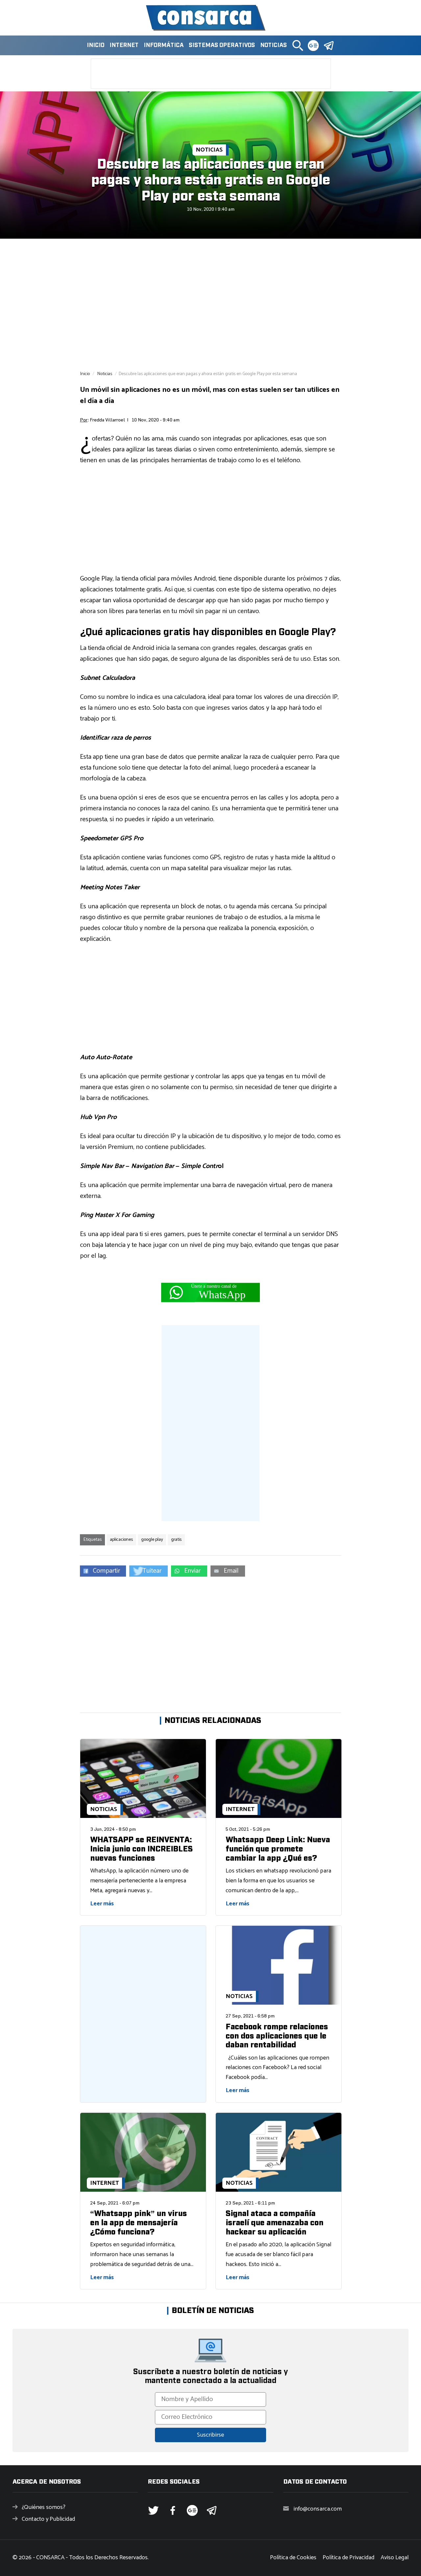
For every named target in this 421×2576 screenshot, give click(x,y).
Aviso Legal (395, 2558)
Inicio (96, 45)
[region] (210, 304)
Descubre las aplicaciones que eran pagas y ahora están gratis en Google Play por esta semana (210, 180)
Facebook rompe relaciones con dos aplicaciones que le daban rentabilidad (277, 2036)
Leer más (102, 1904)
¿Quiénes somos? (44, 2507)
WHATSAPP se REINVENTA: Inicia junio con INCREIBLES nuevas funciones (141, 1849)
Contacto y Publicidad (48, 2519)
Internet (124, 45)
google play (152, 1540)
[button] (298, 45)
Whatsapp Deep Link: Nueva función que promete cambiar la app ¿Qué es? (278, 1849)
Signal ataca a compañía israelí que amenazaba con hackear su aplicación (274, 2223)
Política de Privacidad (348, 2558)
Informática (164, 45)
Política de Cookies (293, 2558)
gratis (176, 1540)
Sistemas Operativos (222, 45)
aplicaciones (121, 1540)
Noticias (273, 45)
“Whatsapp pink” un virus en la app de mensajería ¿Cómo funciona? (138, 2223)
